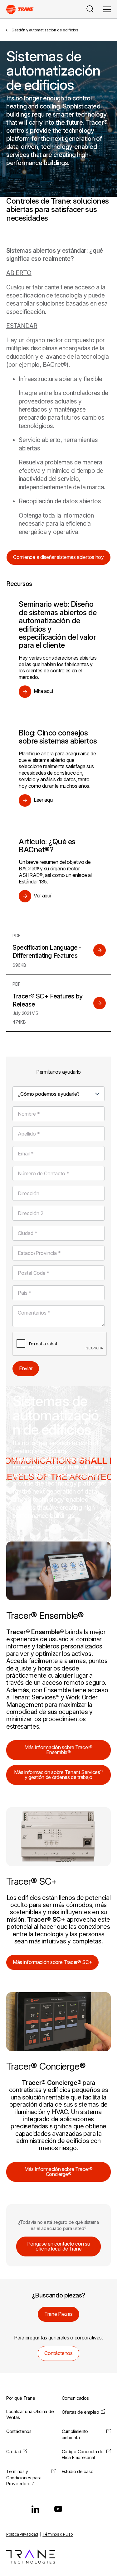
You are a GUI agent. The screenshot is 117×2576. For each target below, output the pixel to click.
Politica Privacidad (22, 2534)
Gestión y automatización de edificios (45, 30)
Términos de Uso (58, 2534)
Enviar (26, 1368)
